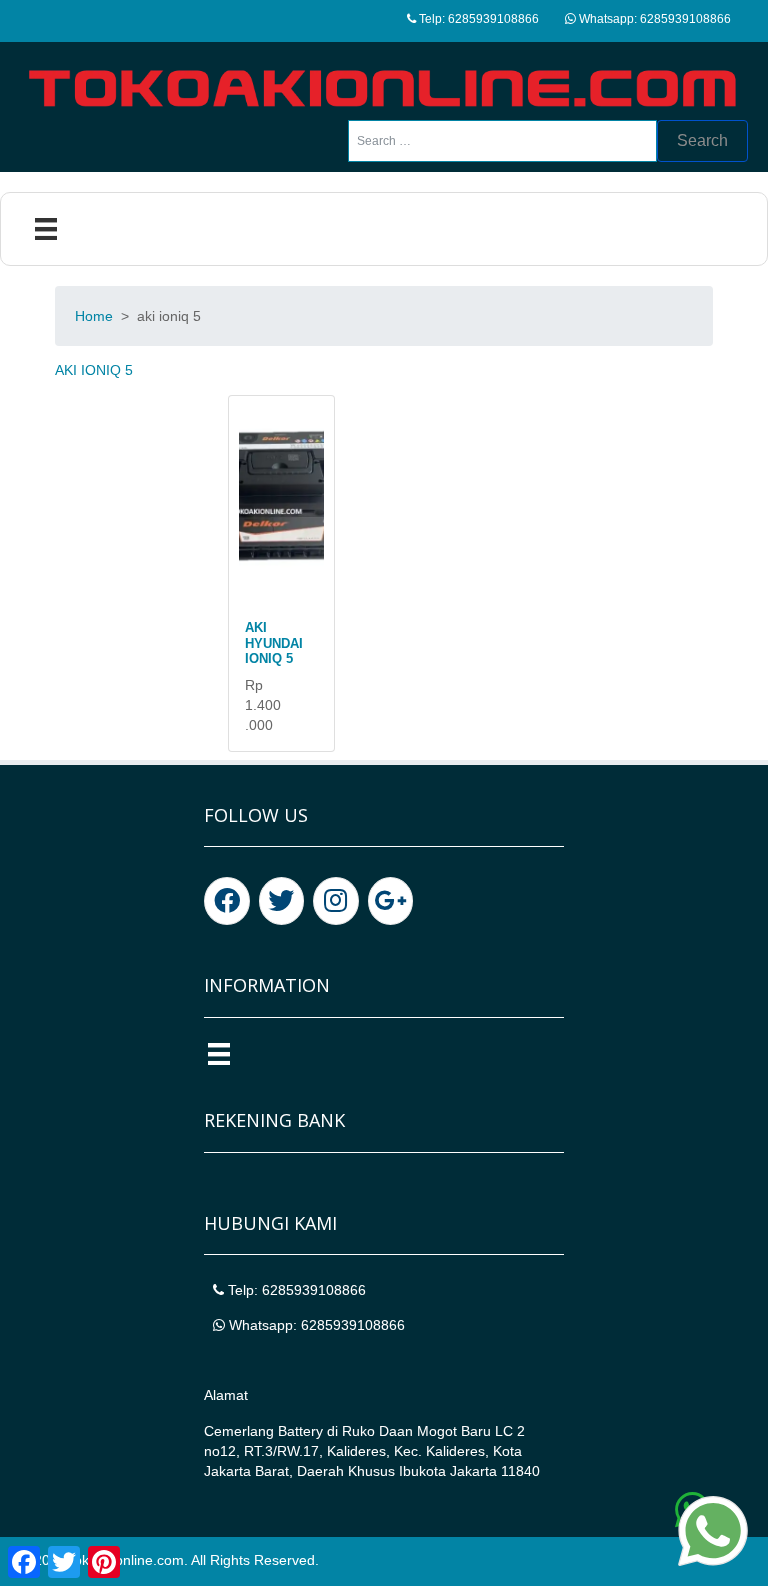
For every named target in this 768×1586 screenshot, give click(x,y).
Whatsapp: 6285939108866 (653, 19)
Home (94, 316)
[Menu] (46, 229)
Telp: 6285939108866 (477, 19)
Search (702, 140)
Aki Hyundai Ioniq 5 (274, 643)
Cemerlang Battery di (273, 1431)
